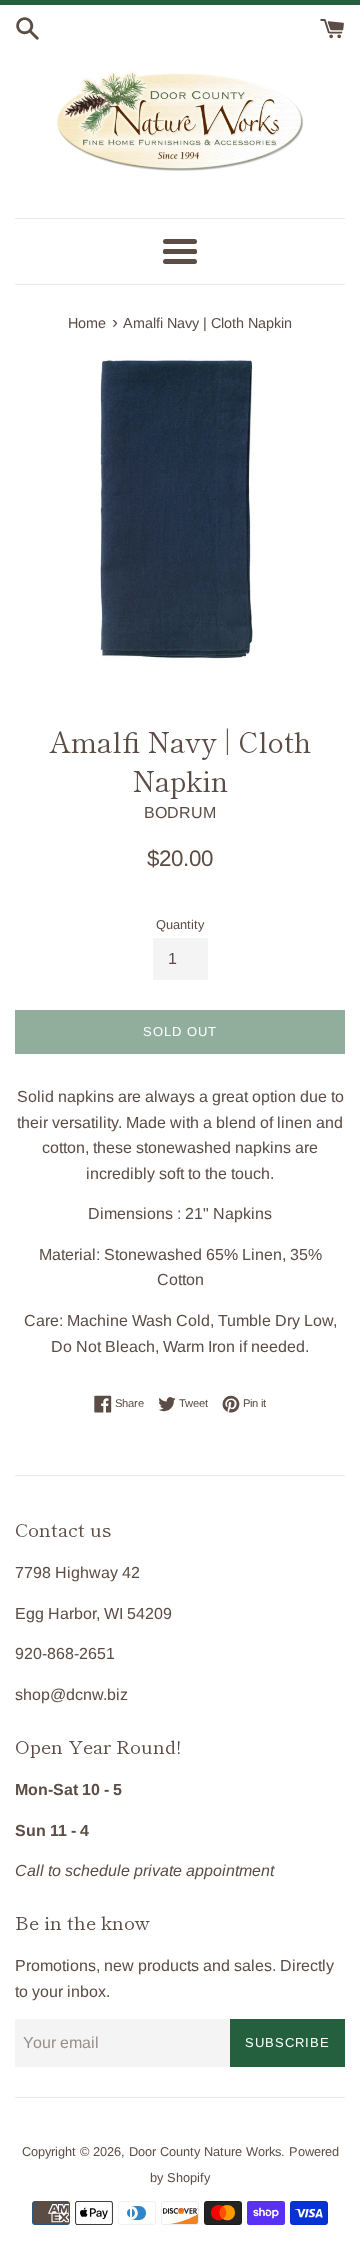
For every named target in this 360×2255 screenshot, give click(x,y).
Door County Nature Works (205, 2151)
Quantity (180, 924)
